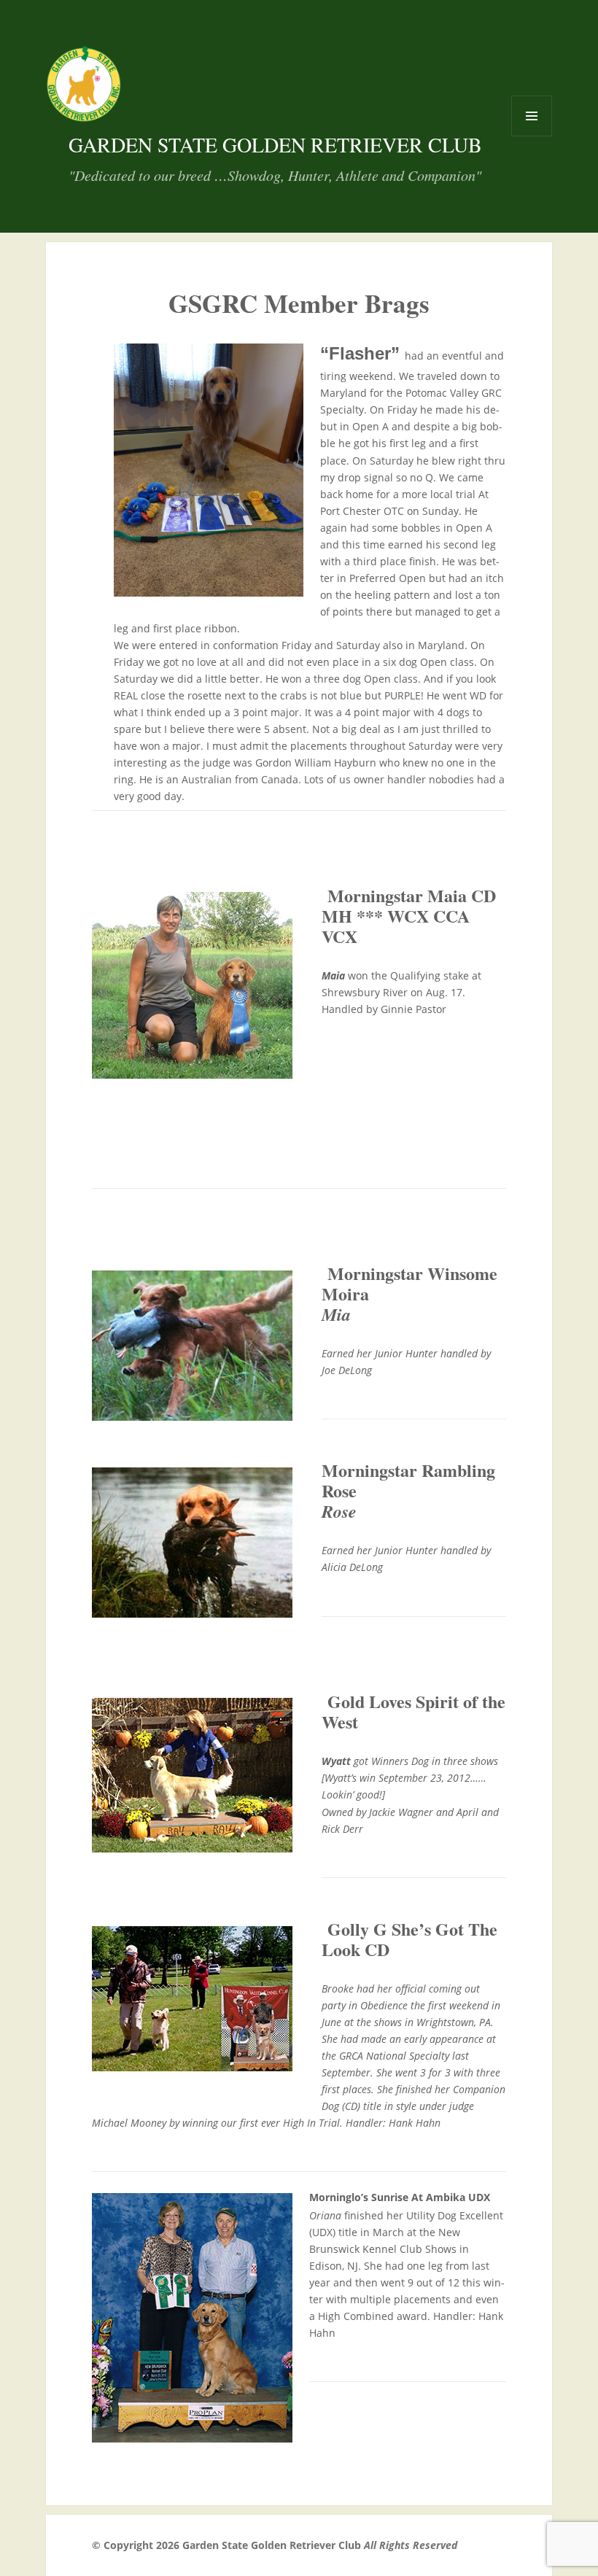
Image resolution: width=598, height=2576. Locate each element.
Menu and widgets (531, 136)
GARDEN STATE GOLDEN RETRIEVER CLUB (275, 144)
